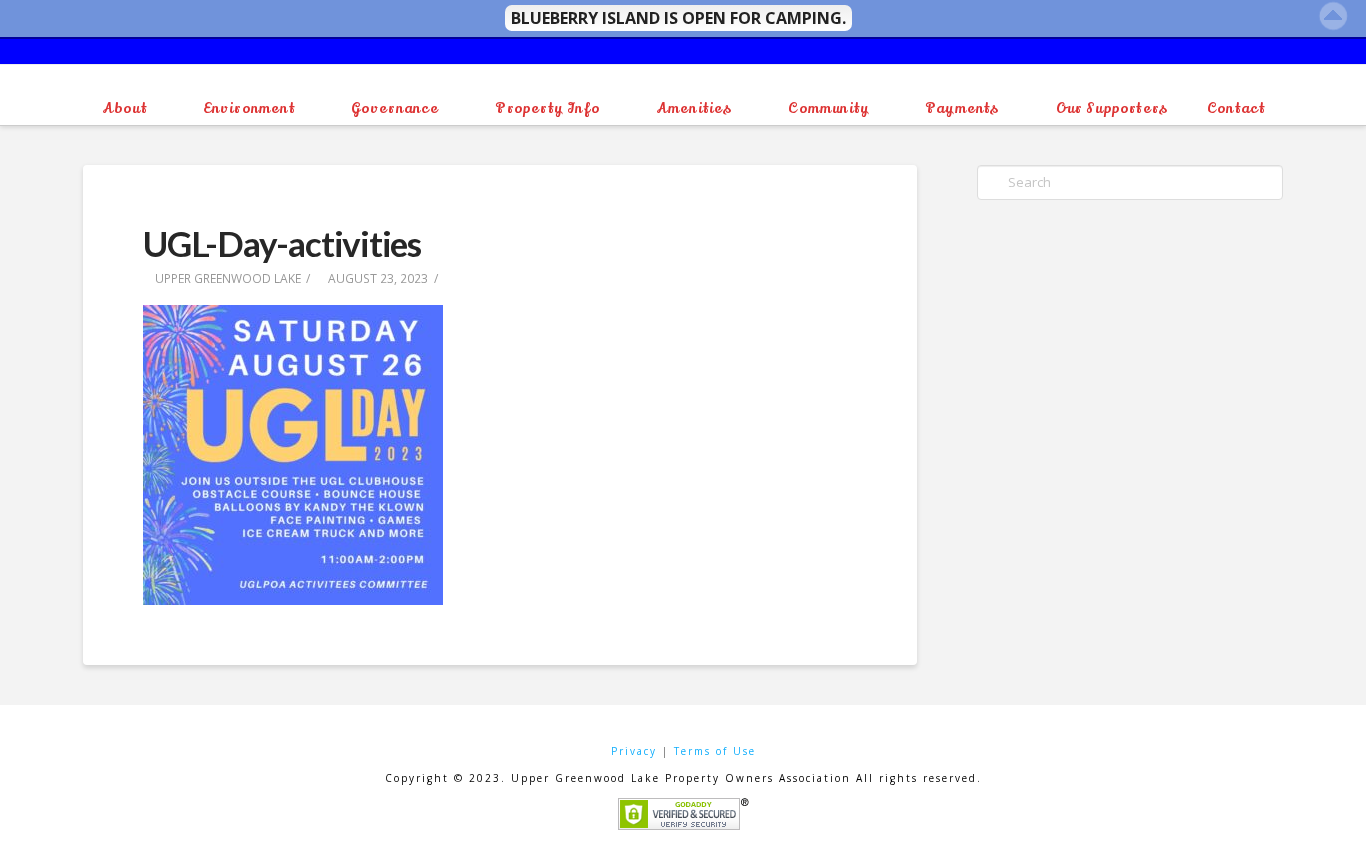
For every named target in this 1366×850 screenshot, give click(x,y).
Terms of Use (715, 751)
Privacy (634, 751)
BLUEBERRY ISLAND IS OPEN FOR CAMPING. (678, 18)
